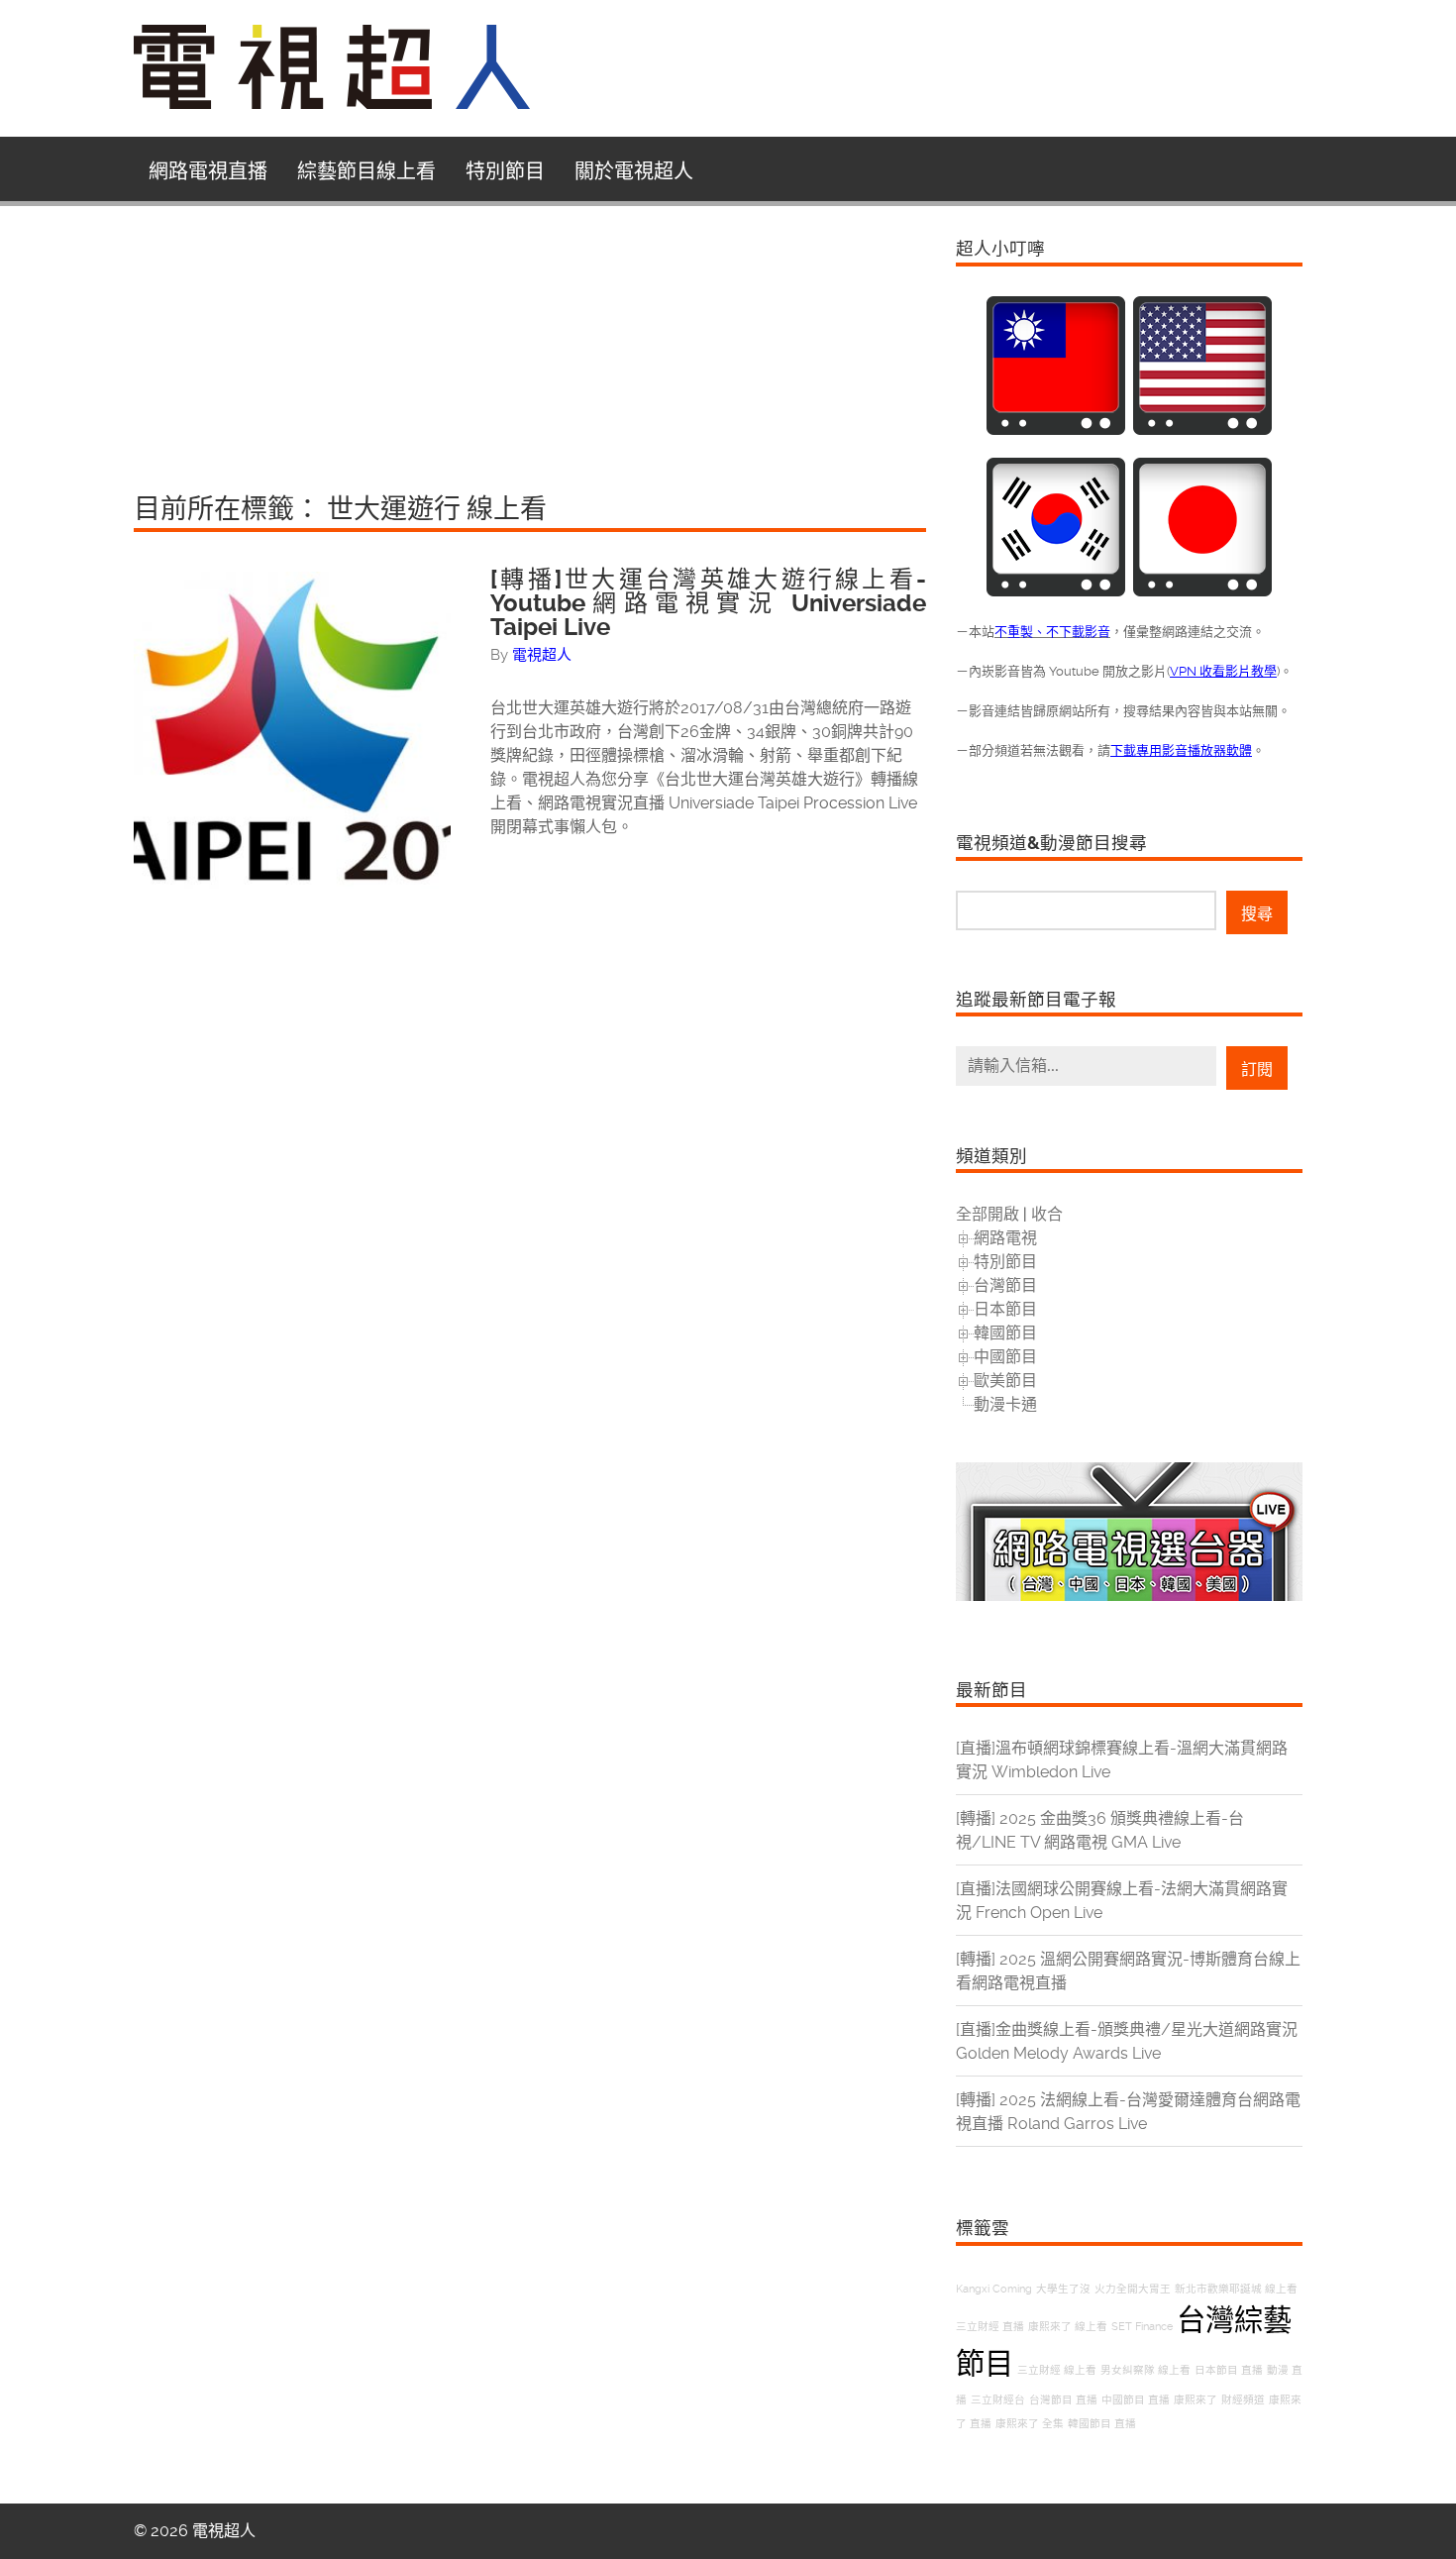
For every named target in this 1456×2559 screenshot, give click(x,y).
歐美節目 (1005, 1381)
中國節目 (1005, 1357)
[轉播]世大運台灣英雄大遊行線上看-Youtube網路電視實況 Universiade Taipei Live (708, 603)
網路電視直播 (208, 171)
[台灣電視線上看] (1056, 429)
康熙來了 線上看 (1068, 2327)
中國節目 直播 (1136, 2400)
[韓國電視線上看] (1056, 591)
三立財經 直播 (990, 2327)
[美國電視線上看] (1202, 429)
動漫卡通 (1005, 1404)
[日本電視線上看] (1202, 591)
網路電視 (1005, 1238)
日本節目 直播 (1229, 2370)
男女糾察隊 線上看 (1145, 2370)
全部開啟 (988, 1214)
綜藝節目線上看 (366, 171)
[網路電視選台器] (1129, 1596)
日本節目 (1005, 1309)
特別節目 (505, 171)
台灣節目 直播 (1063, 2400)
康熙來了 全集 (1030, 2424)
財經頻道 (1243, 2400)
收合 (1047, 1214)
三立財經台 (998, 2400)
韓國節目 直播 (1102, 2424)
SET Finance (1142, 2327)
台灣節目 (1005, 1285)
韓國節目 (1005, 1333)
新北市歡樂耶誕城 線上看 (1236, 2289)
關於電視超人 (634, 171)
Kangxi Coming (994, 2289)
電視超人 (542, 655)
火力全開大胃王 (1133, 2289)
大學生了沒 (1063, 2289)
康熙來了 (1196, 2400)
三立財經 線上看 (1057, 2370)
